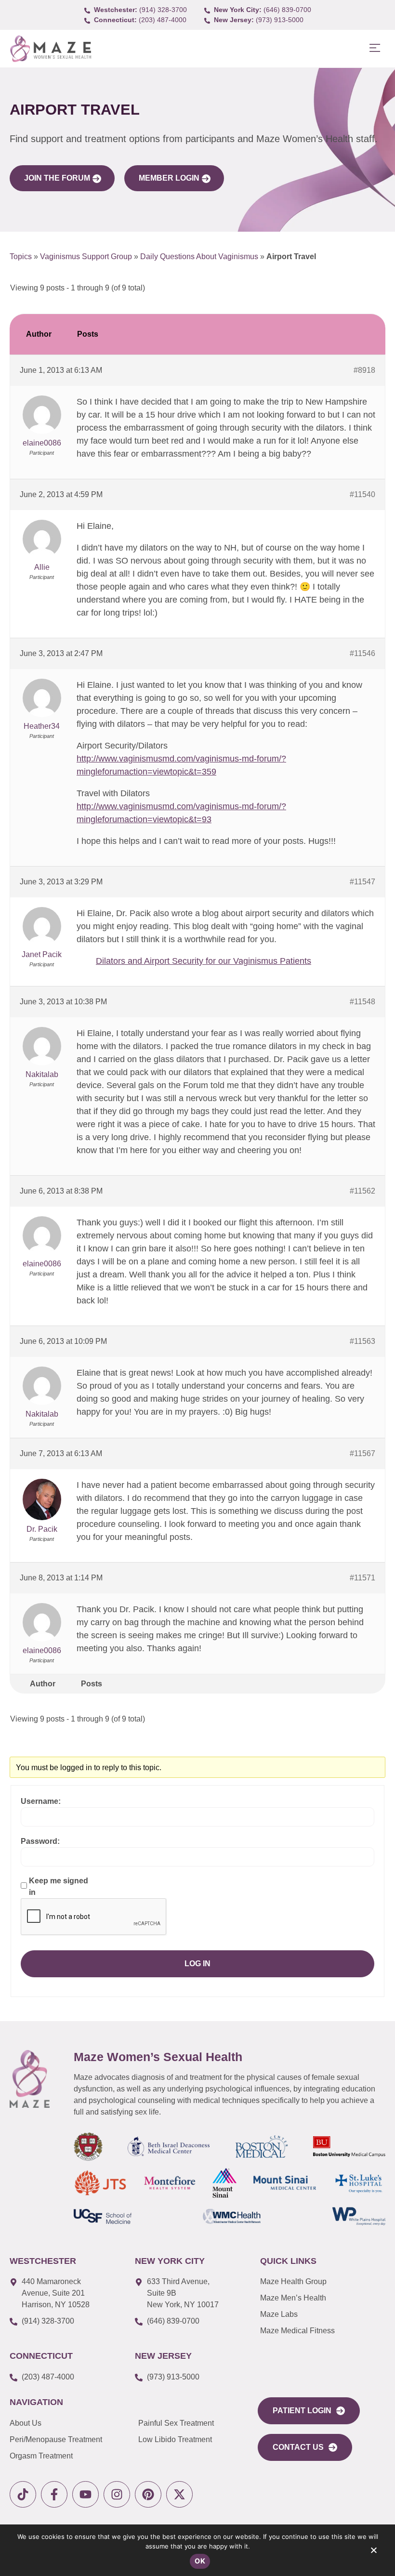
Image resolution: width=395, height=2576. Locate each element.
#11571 (362, 1578)
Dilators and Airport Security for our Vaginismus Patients (204, 961)
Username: (41, 1801)
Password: (40, 1841)
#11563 (362, 1341)
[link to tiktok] (23, 2494)
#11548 (362, 1002)
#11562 (362, 1191)
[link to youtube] (86, 2494)
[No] (373, 2552)
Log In (197, 1964)
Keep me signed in (59, 1886)
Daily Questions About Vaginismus (199, 256)
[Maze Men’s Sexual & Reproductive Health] (30, 2079)
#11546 (362, 653)
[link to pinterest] (148, 2494)
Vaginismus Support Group (86, 256)
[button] (375, 48)
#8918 (364, 370)
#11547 (362, 882)
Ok (200, 2561)
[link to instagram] (117, 2494)
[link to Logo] (50, 49)
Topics (21, 256)
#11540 (362, 494)
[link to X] (179, 2494)
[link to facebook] (54, 2494)
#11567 (362, 1453)
